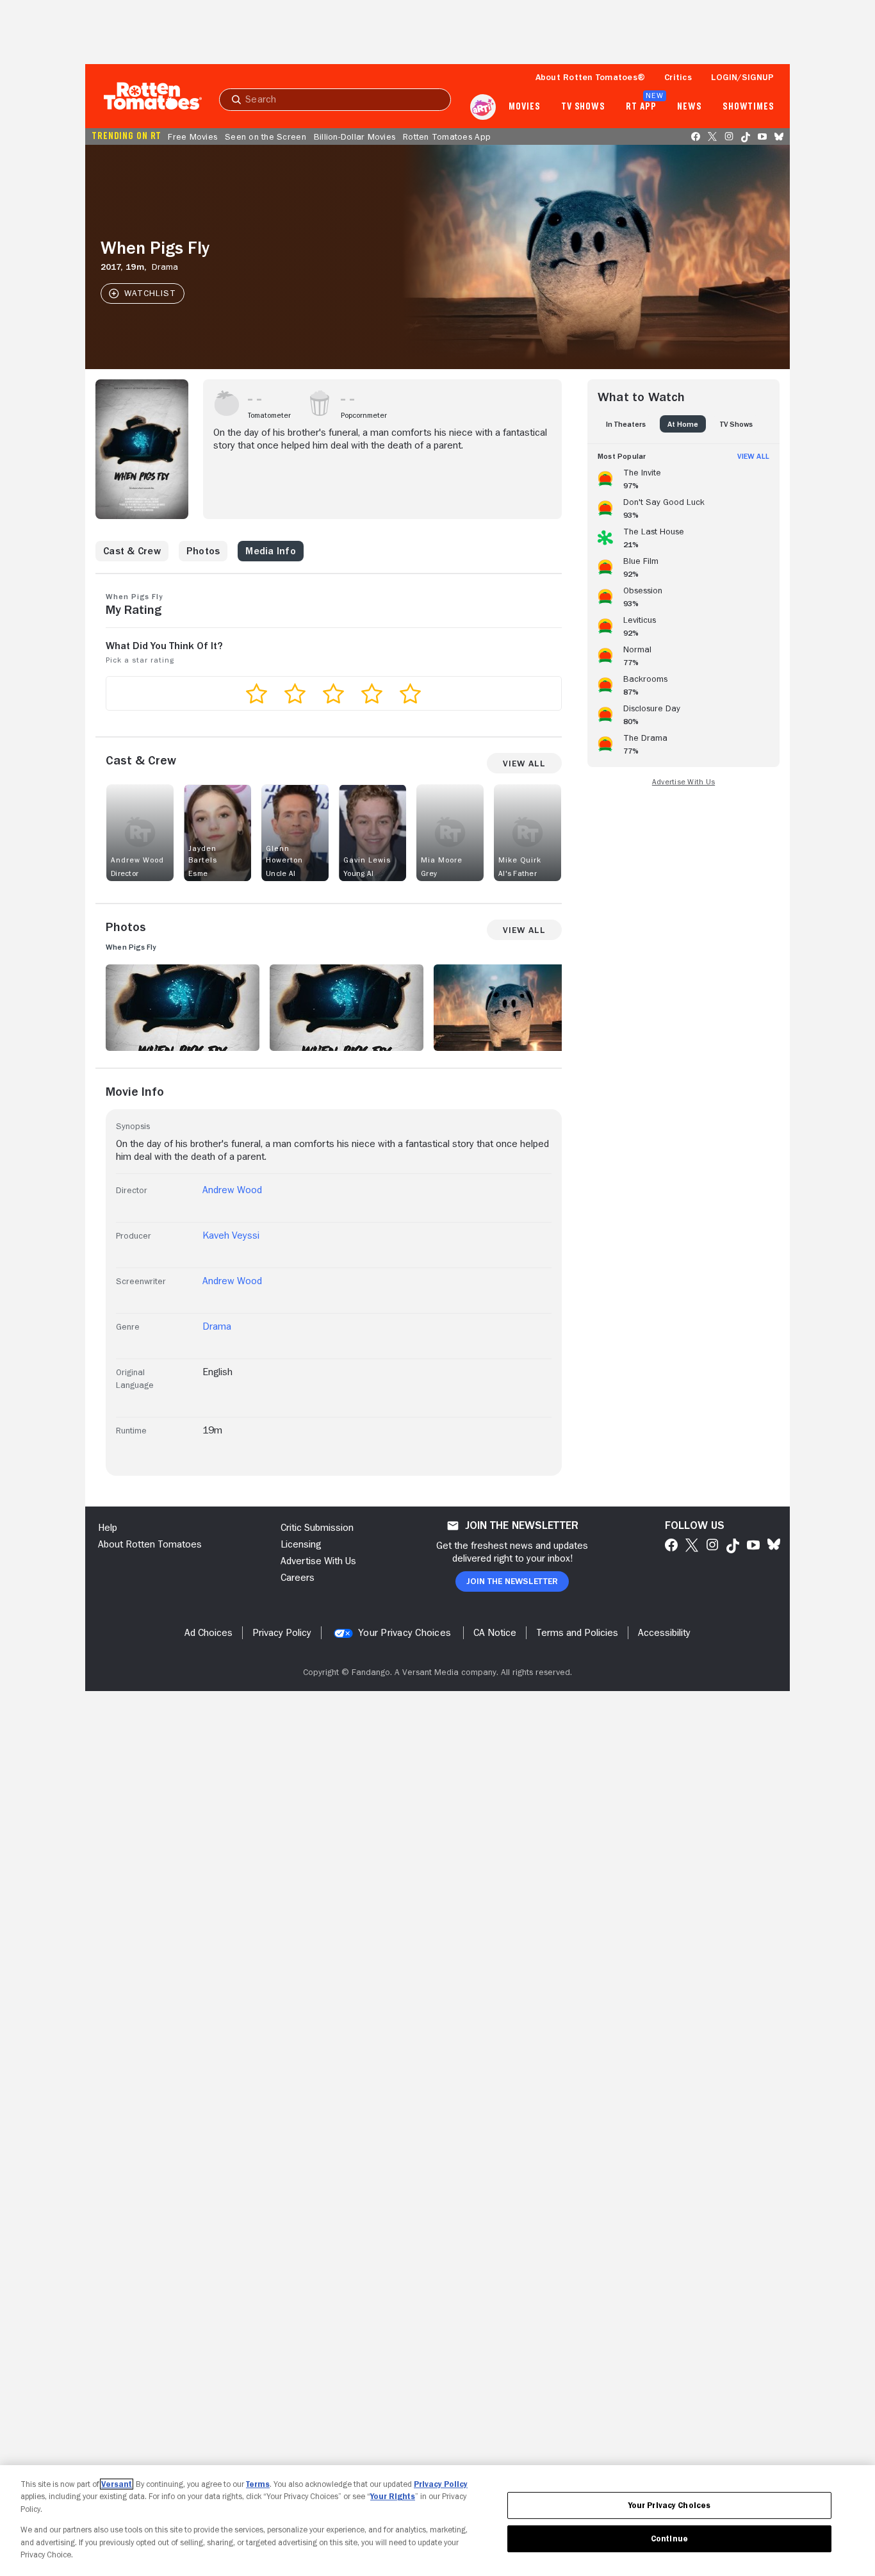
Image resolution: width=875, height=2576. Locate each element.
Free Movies (192, 136)
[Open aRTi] (483, 107)
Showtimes (748, 107)
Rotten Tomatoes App (447, 136)
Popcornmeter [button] (364, 415)
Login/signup (742, 77)
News (690, 107)
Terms (258, 2484)
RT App (641, 107)
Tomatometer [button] (269, 415)
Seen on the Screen (266, 136)
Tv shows (583, 107)
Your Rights (393, 2496)
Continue (669, 2539)
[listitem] (683, 477)
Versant (117, 2484)
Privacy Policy (441, 2484)
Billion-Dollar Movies (355, 136)
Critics (678, 77)
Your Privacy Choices (405, 1633)
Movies (524, 107)
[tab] (626, 424)
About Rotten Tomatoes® (591, 77)
